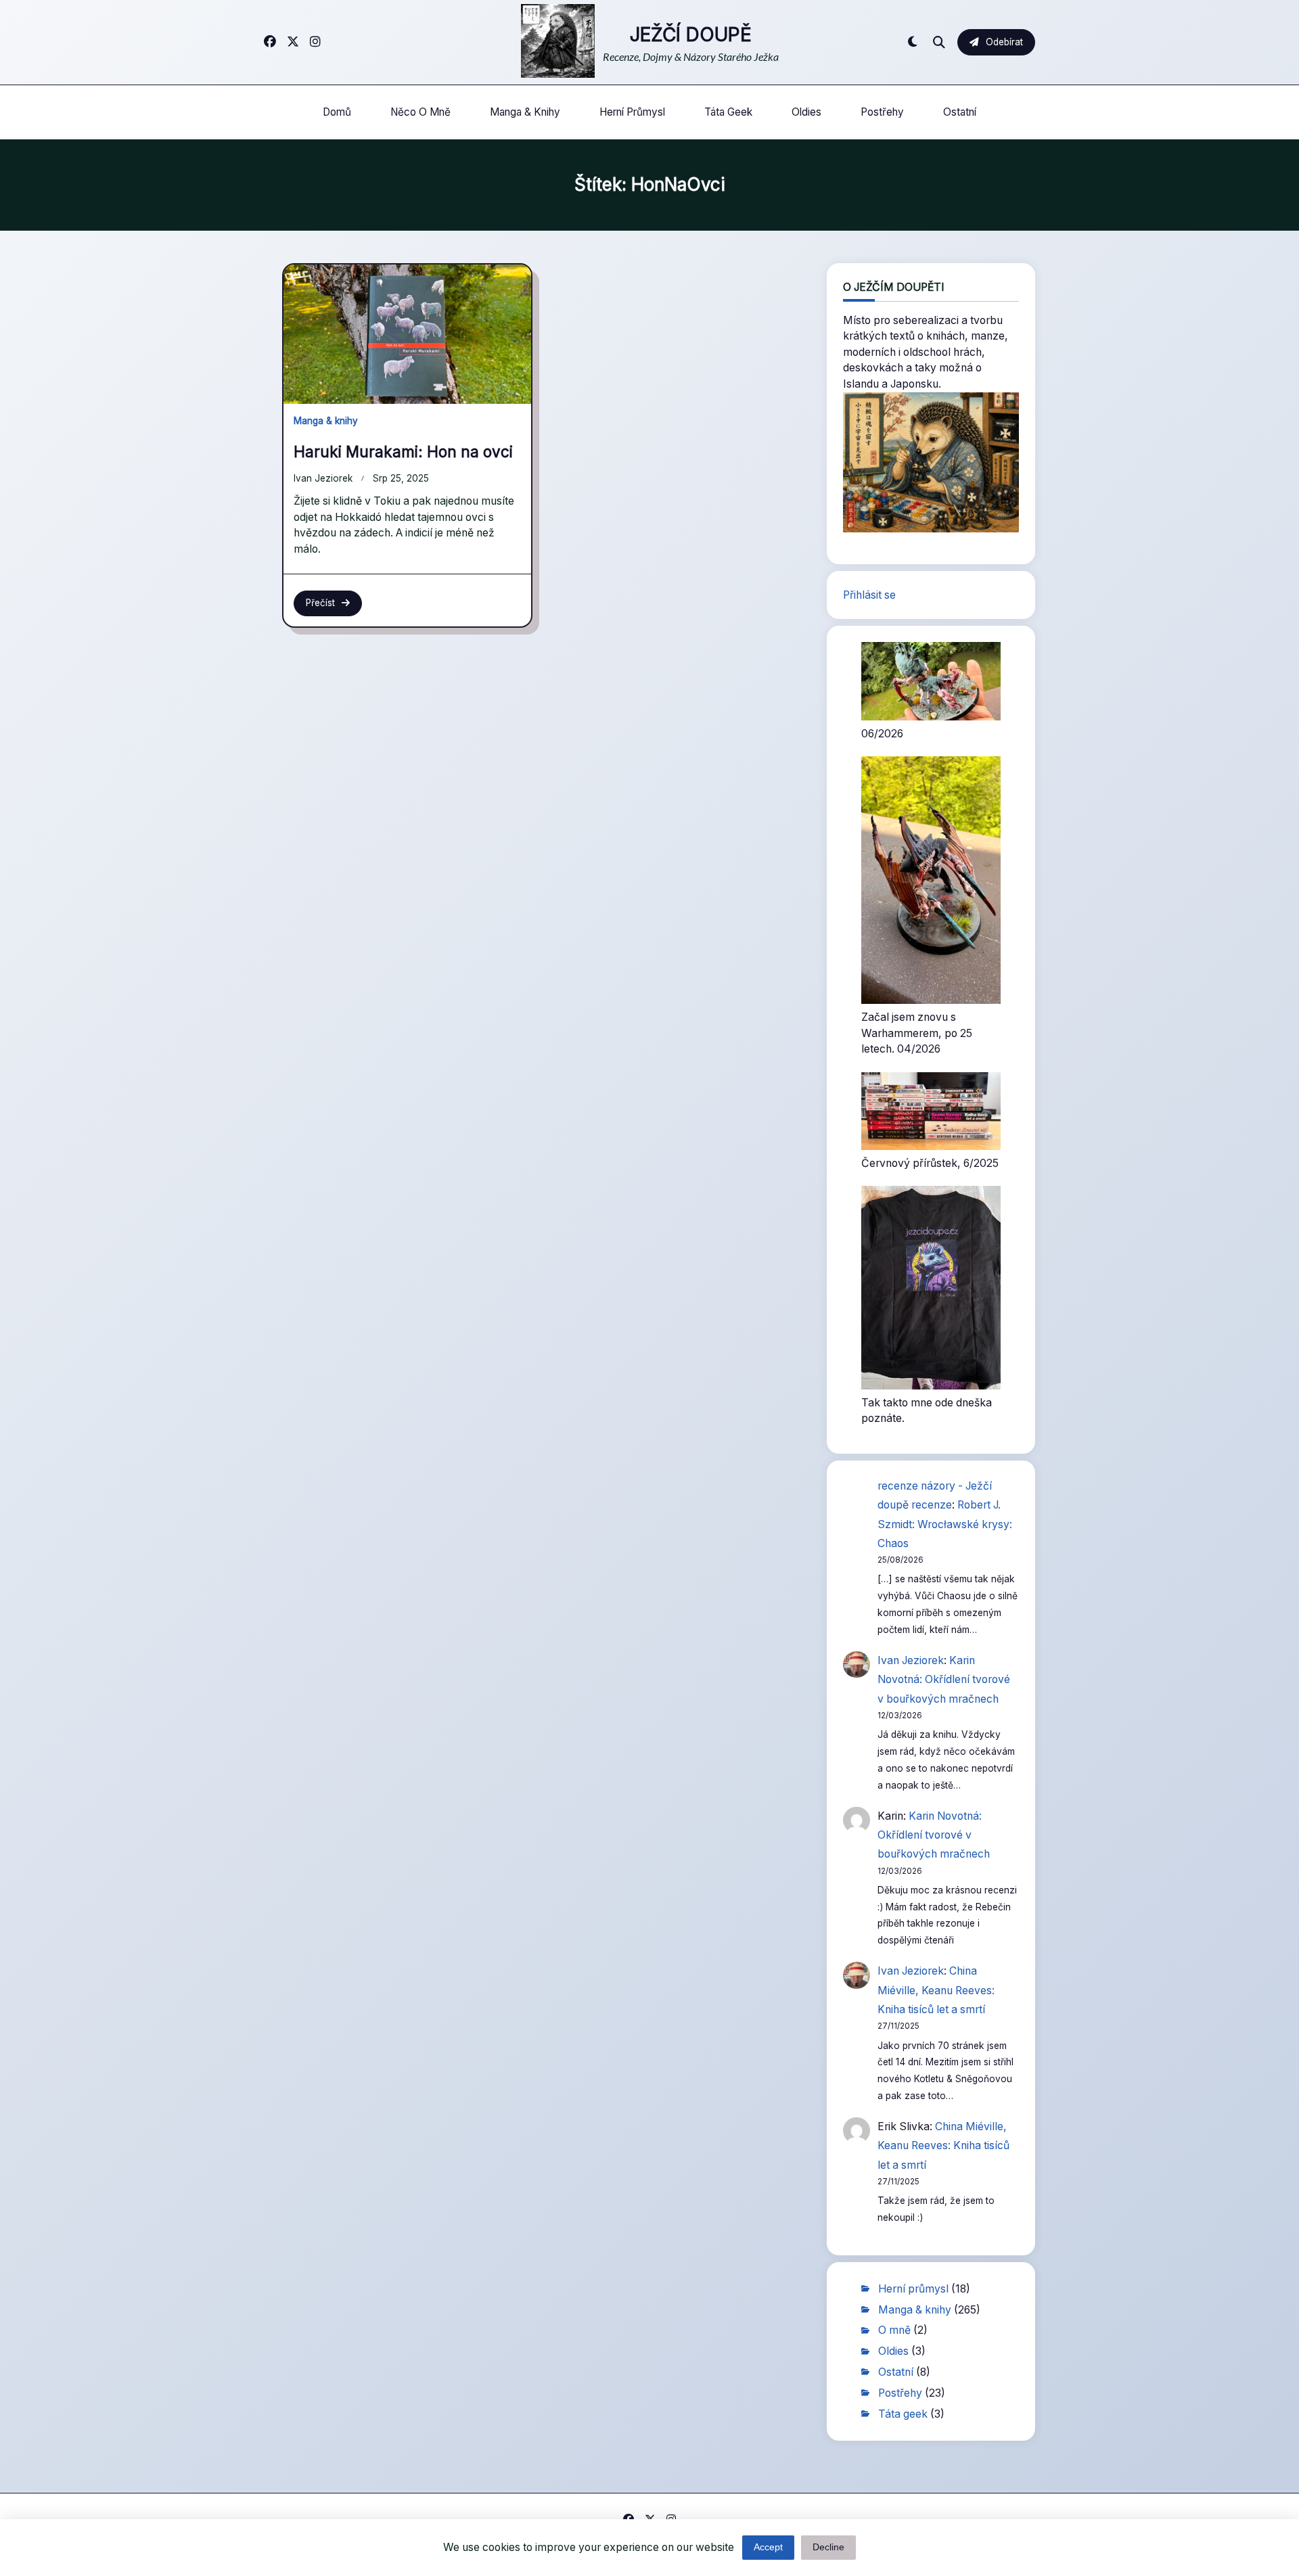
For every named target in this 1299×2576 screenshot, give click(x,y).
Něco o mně (420, 112)
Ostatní (960, 112)
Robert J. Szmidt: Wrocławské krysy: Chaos (945, 1524)
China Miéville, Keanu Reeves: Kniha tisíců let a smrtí (936, 1990)
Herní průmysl (632, 112)
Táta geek (728, 112)
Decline (828, 2547)
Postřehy (882, 112)
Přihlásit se (869, 595)
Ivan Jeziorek (323, 478)
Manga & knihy (525, 112)
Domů (337, 112)
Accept (768, 2547)
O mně (894, 2330)
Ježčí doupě (691, 34)
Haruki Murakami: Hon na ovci (403, 452)
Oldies (806, 112)
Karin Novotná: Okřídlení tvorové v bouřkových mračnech (944, 1680)
